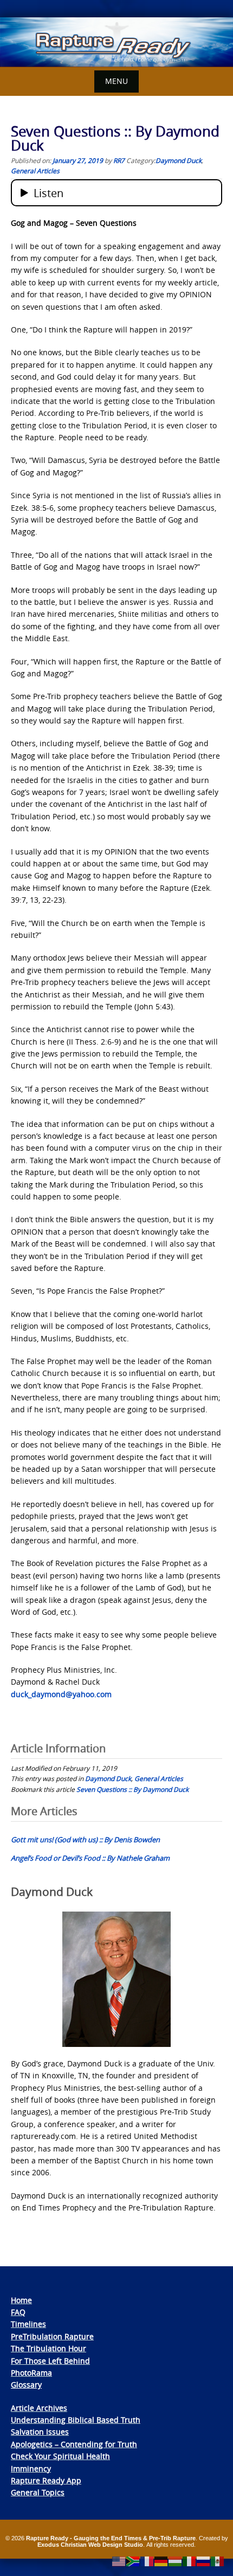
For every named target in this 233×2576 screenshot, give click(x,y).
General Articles (35, 171)
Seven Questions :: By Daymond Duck (132, 1789)
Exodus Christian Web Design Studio (90, 2545)
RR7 (119, 160)
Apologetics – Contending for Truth (74, 2444)
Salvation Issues (40, 2432)
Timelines (28, 2324)
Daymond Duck (179, 160)
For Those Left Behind (50, 2361)
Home (21, 2300)
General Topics (38, 2492)
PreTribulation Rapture (52, 2336)
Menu (116, 81)
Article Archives (39, 2408)
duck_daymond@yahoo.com (61, 1694)
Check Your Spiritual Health (60, 2456)
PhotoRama (31, 2373)
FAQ (18, 2312)
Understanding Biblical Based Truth (76, 2420)
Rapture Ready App (46, 2480)
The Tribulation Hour (48, 2348)
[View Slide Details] (116, 42)
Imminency (31, 2469)
